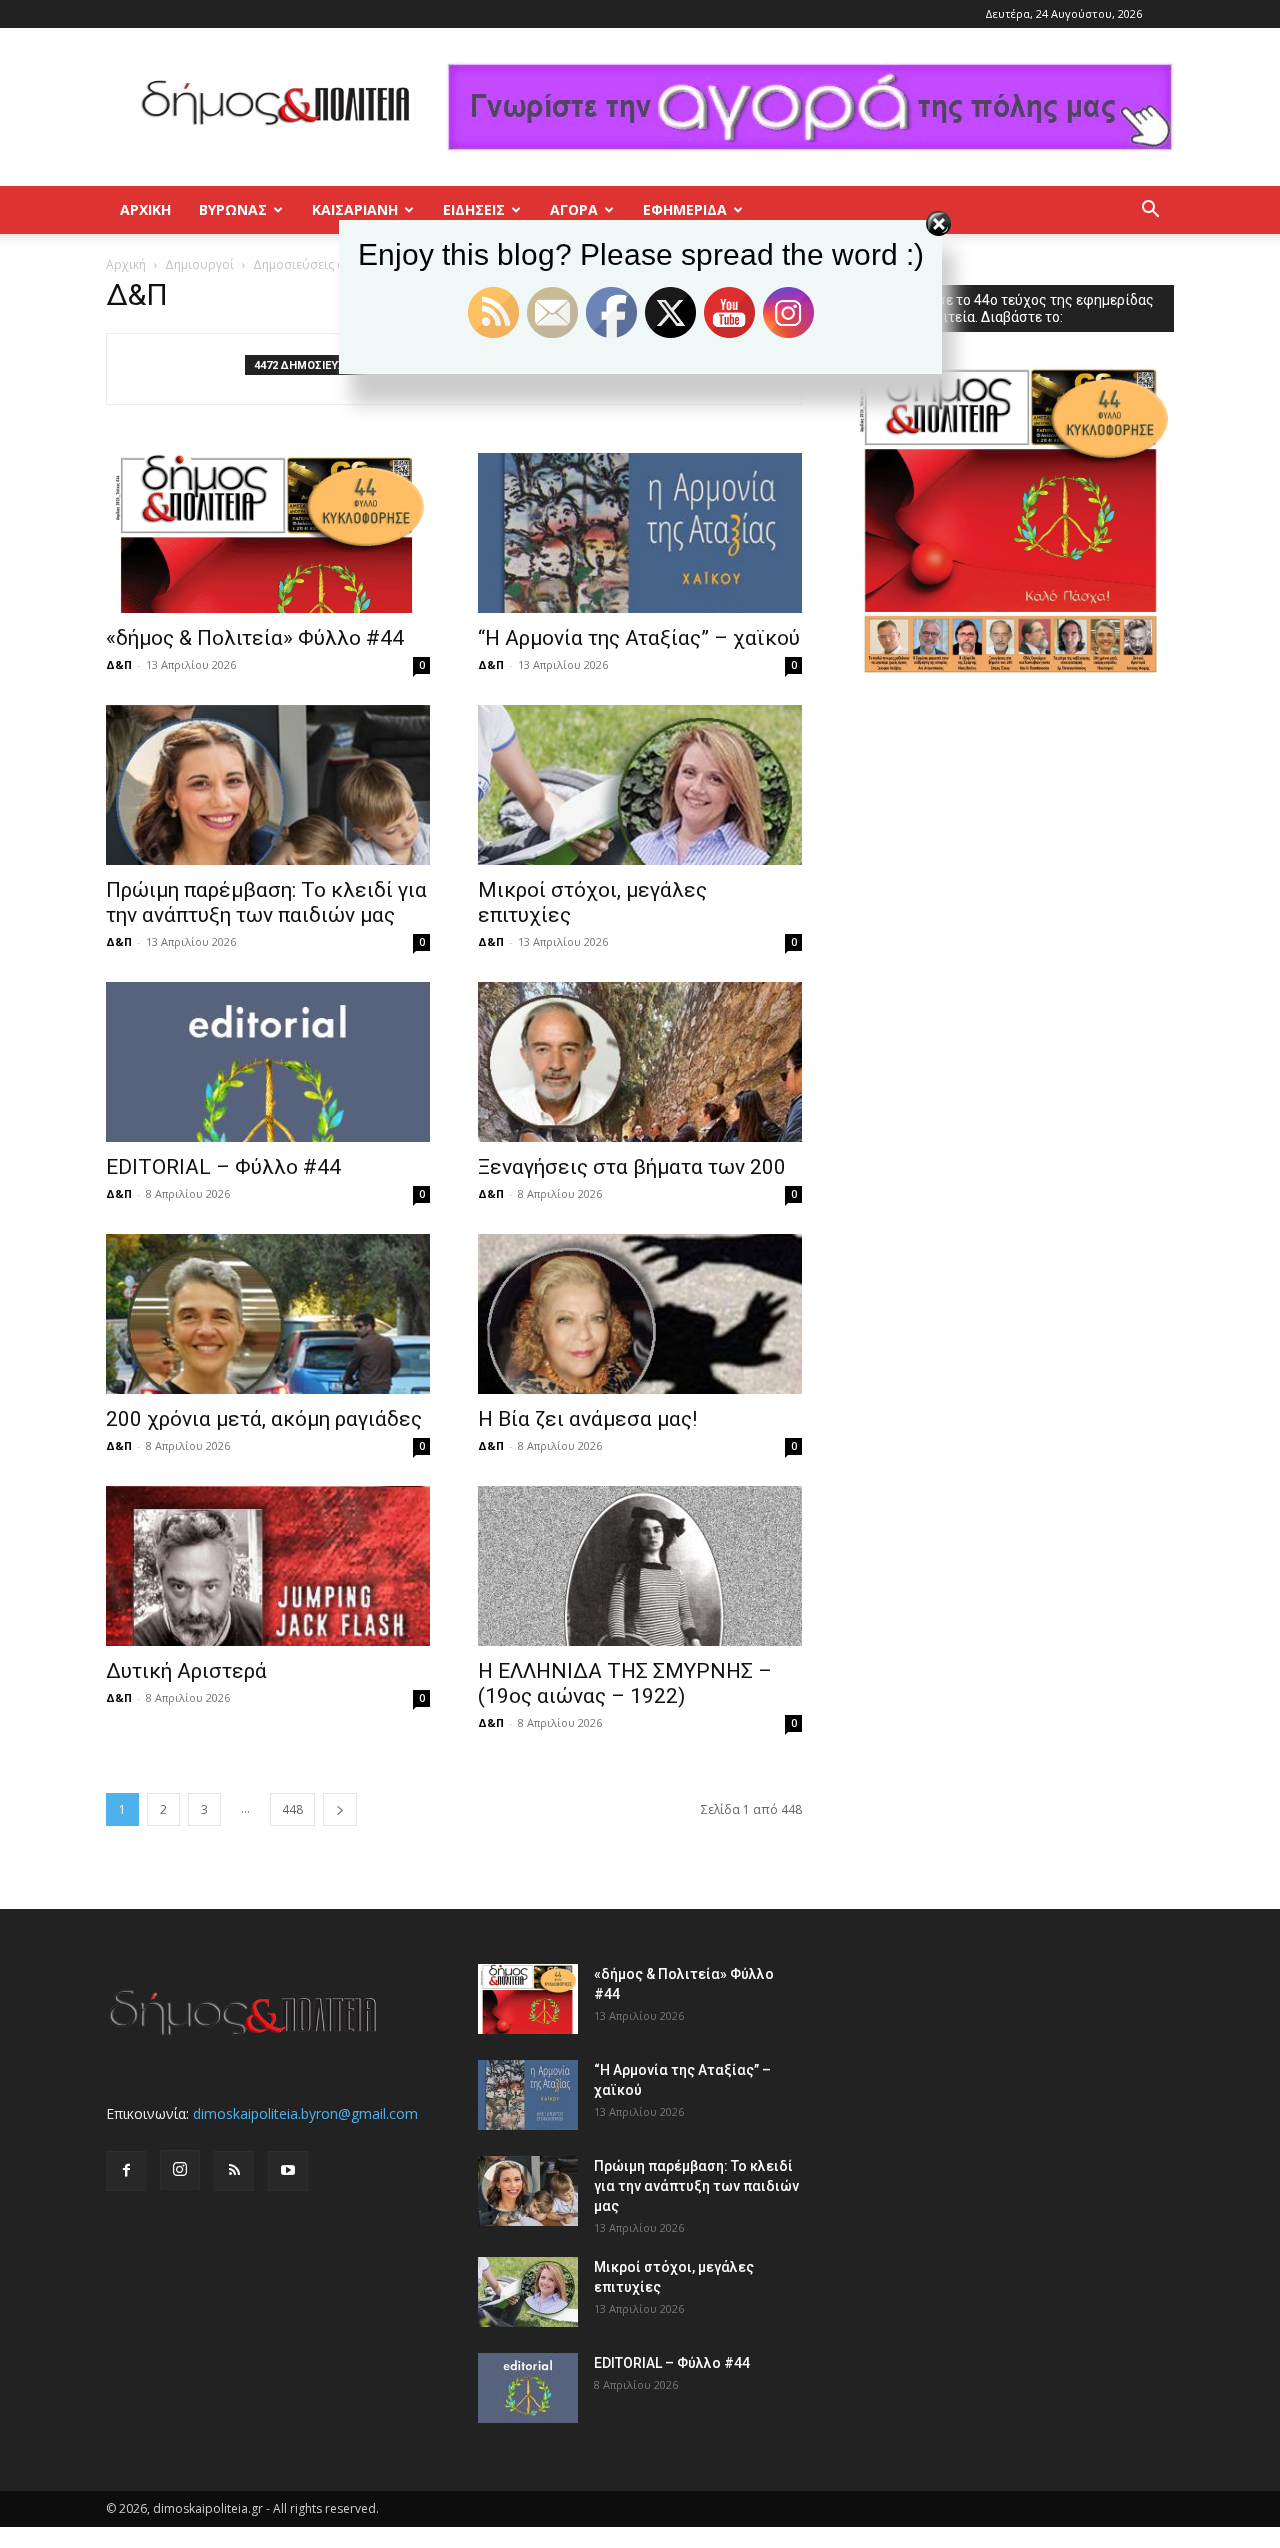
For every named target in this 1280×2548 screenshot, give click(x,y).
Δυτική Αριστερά (186, 1671)
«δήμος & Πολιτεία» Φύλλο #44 (255, 638)
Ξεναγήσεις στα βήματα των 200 (632, 1167)
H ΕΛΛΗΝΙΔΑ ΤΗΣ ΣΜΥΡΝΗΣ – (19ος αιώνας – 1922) (625, 1683)
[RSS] (234, 2171)
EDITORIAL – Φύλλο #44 (223, 1167)
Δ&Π (119, 664)
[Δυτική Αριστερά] (268, 1566)
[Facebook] (126, 2171)
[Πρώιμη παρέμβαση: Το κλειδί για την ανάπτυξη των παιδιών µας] (268, 785)
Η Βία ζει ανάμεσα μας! (587, 1419)
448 (292, 1809)
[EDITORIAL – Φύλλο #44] (268, 1062)
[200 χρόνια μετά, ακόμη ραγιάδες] (268, 1314)
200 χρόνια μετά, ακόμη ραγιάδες (264, 1419)
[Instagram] (180, 2170)
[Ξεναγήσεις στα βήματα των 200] (640, 1062)
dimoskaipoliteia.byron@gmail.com (305, 2113)
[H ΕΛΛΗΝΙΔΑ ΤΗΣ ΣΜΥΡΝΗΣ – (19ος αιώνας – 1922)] (640, 1566)
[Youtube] (288, 2171)
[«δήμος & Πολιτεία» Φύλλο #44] (268, 533)
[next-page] (340, 1809)
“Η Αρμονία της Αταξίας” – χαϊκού (639, 638)
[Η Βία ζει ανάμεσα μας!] (640, 1314)
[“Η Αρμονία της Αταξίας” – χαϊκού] (640, 533)
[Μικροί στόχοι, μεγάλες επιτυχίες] (640, 785)
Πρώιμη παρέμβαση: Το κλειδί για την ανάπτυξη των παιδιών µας (266, 902)
